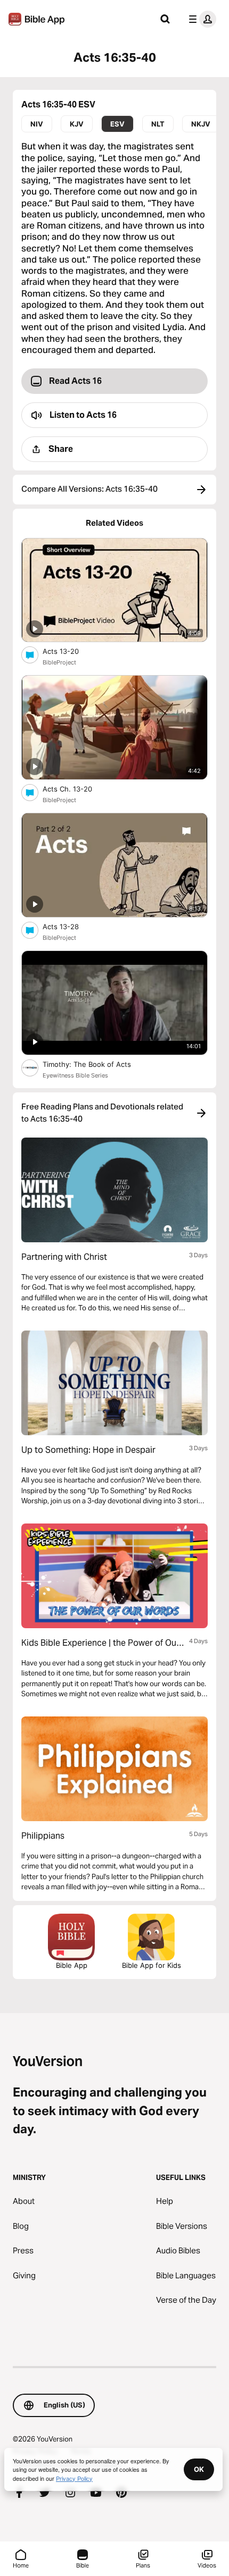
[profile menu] (200, 19)
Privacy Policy (74, 2478)
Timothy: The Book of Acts (97, 1064)
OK (199, 2469)
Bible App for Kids (152, 1965)
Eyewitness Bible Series (75, 1075)
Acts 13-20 (70, 651)
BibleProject (59, 662)
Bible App (72, 1965)
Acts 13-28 (69, 926)
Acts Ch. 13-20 (77, 789)
